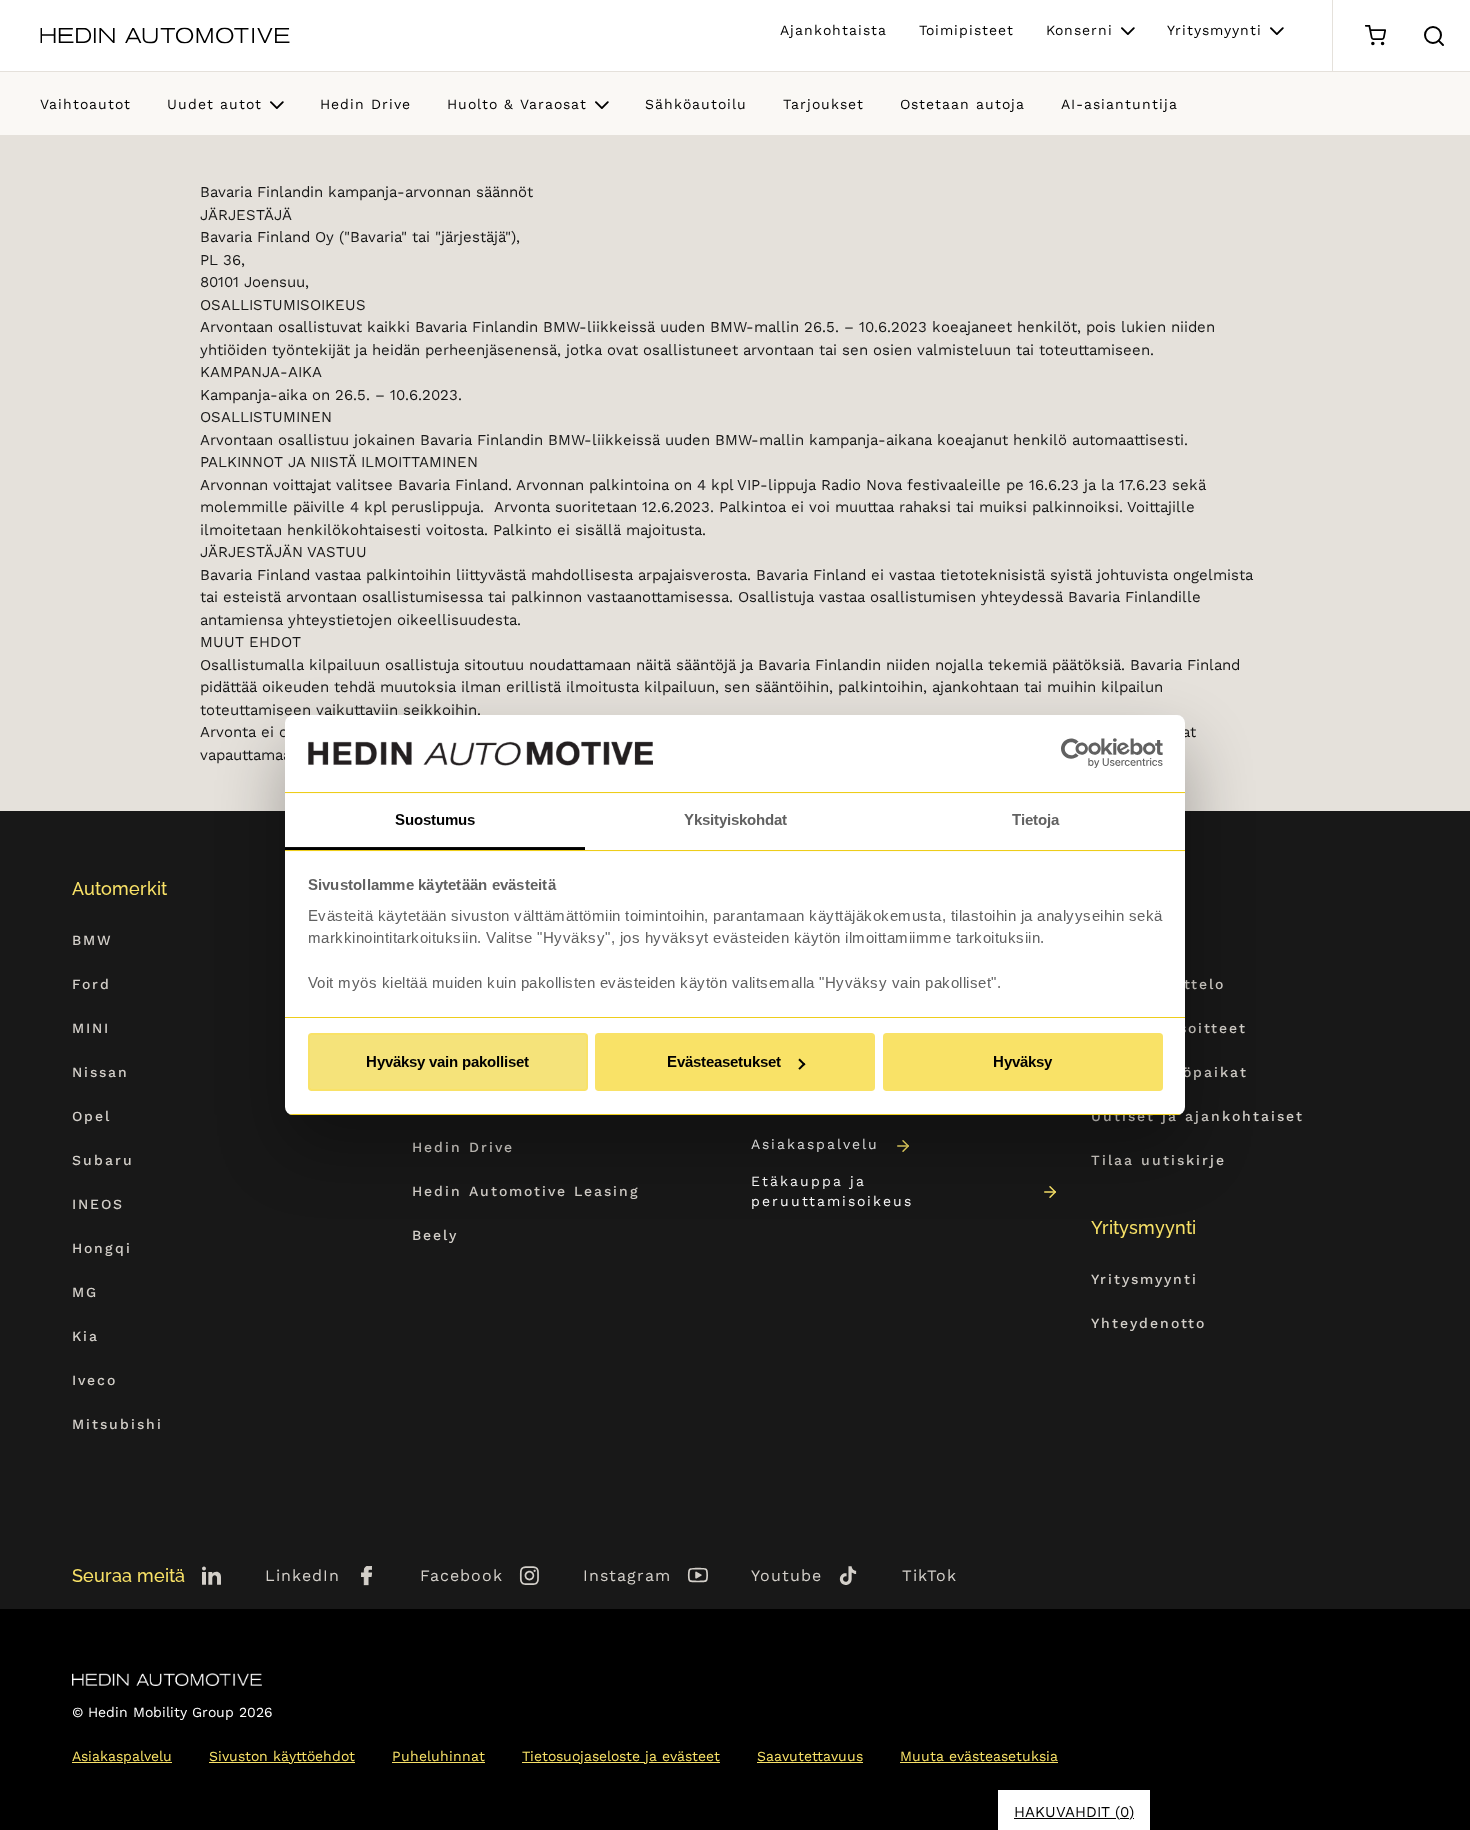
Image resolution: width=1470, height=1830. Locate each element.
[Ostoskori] (1375, 35)
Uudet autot (214, 104)
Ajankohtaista (833, 30)
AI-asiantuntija (1119, 104)
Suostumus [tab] (435, 819)
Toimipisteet (966, 30)
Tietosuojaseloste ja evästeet (621, 1756)
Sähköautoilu (696, 104)
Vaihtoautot (85, 104)
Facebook (461, 1575)
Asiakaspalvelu (815, 1144)
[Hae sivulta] (1434, 36)
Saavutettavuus (810, 1756)
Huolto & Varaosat (517, 104)
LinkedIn (302, 1575)
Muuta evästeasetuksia (979, 1756)
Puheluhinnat (438, 1756)
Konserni (1079, 30)
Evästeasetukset (724, 1061)
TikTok (929, 1575)
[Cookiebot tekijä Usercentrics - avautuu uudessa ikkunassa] (1075, 754)
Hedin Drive (365, 104)
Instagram (627, 1575)
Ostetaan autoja (962, 104)
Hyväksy (1022, 1061)
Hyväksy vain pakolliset (447, 1061)
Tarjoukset (823, 104)
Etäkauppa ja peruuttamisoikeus (832, 1191)
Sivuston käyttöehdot (282, 1756)
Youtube (786, 1575)
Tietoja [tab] (1035, 819)
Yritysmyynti (1214, 30)
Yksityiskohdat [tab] (735, 819)
